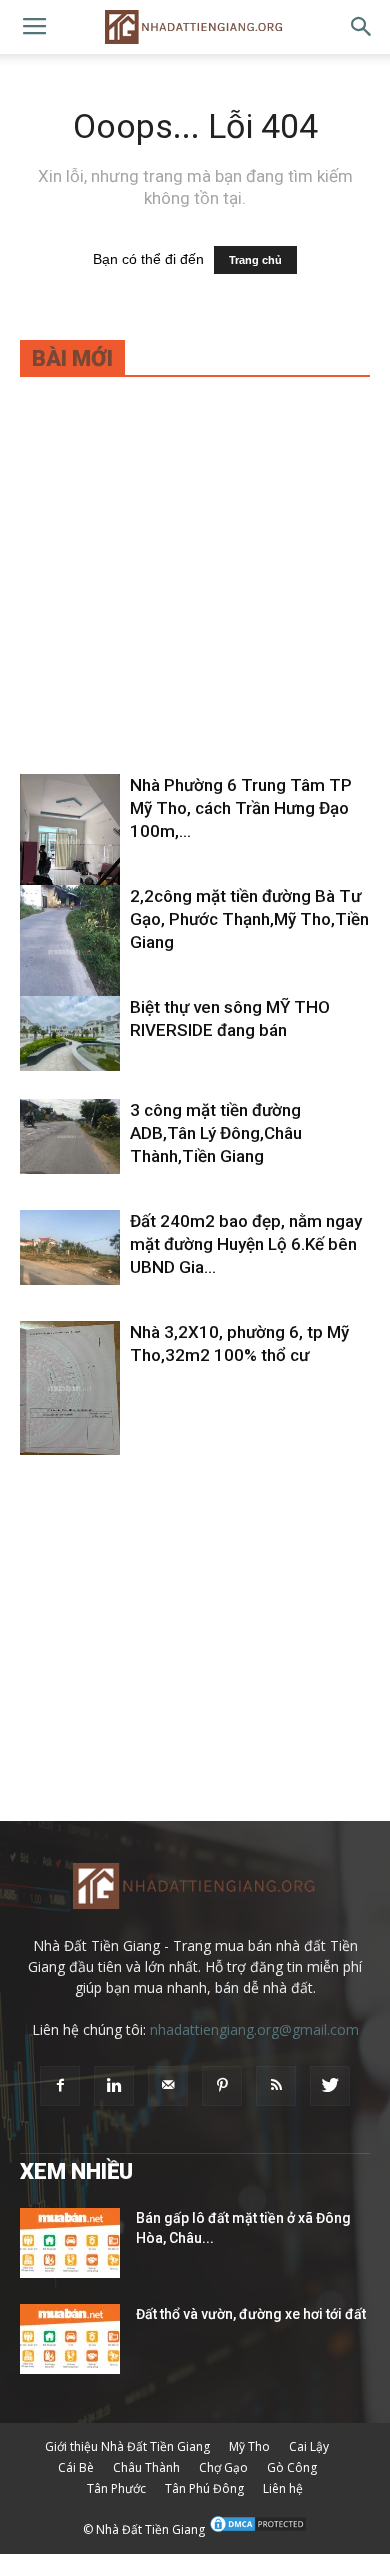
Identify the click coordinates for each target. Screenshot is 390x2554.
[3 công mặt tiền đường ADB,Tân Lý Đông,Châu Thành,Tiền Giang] (70, 1136)
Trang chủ (255, 260)
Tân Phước (116, 2488)
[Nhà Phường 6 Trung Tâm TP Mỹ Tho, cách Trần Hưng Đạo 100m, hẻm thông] (70, 841)
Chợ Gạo (223, 2467)
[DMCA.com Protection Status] (258, 2529)
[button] (362, 27)
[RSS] (276, 2086)
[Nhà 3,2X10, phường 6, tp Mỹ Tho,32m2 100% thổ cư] (70, 1388)
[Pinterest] (222, 2086)
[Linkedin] (114, 2086)
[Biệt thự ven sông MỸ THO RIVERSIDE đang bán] (70, 1033)
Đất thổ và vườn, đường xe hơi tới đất (251, 2314)
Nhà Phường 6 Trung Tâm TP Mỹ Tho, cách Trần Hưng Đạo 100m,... (241, 808)
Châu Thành (146, 2467)
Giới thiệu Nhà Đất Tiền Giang (127, 2446)
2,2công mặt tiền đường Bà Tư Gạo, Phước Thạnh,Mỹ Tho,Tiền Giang (249, 919)
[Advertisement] (195, 588)
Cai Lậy (309, 2446)
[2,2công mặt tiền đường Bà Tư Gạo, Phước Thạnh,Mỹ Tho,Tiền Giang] (70, 951)
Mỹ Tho (249, 2446)
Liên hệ (283, 2488)
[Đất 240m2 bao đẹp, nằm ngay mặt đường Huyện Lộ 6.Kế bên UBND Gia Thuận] (70, 1247)
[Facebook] (60, 2086)
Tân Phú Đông (204, 2488)
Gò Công (292, 2467)
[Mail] (168, 2086)
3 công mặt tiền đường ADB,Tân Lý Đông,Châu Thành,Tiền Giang (216, 1133)
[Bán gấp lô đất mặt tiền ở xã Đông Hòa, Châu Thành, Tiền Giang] (70, 2243)
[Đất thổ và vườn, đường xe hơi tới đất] (70, 2339)
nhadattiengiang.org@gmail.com (254, 2029)
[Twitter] (330, 2086)
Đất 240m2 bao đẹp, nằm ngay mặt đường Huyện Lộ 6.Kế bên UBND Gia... (246, 1244)
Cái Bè (76, 2467)
